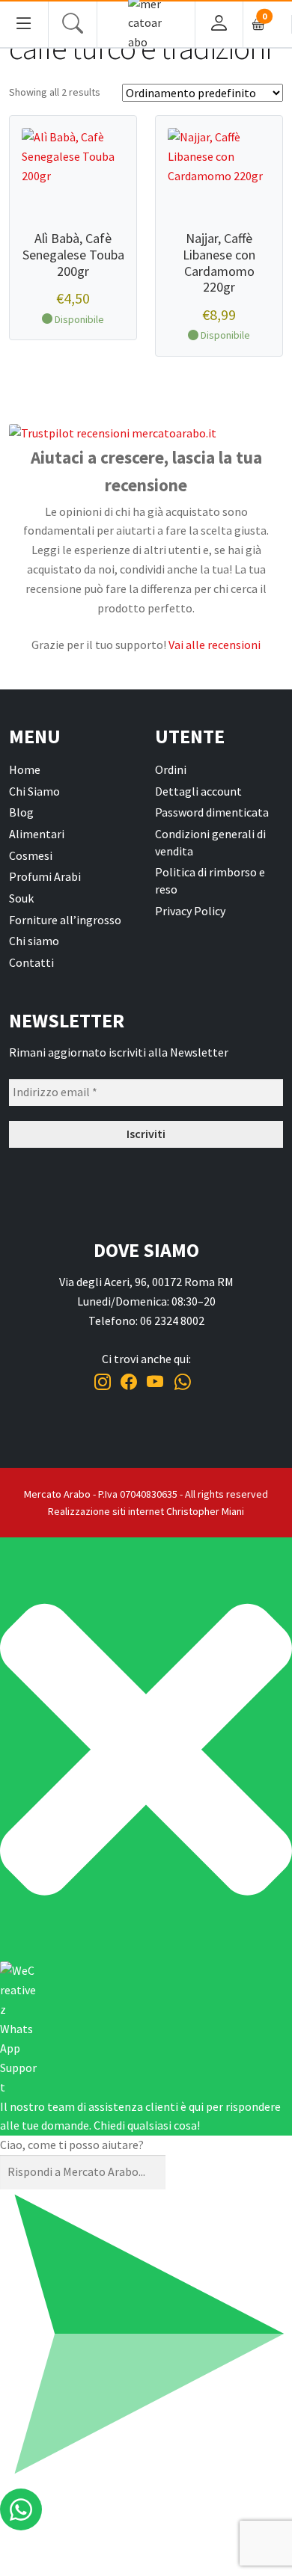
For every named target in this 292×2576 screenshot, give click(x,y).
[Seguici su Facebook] (129, 1382)
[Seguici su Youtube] (155, 1382)
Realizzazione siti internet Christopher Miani (146, 1511)
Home (25, 769)
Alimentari (37, 834)
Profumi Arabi (45, 876)
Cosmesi (31, 855)
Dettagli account (198, 791)
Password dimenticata (212, 812)
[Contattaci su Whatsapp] (182, 1382)
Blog (21, 812)
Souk (21, 898)
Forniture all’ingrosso (65, 920)
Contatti (31, 962)
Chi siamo (34, 941)
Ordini (171, 769)
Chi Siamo (34, 791)
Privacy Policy (190, 911)
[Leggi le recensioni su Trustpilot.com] (146, 434)
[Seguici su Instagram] (103, 1382)
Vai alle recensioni (215, 645)
